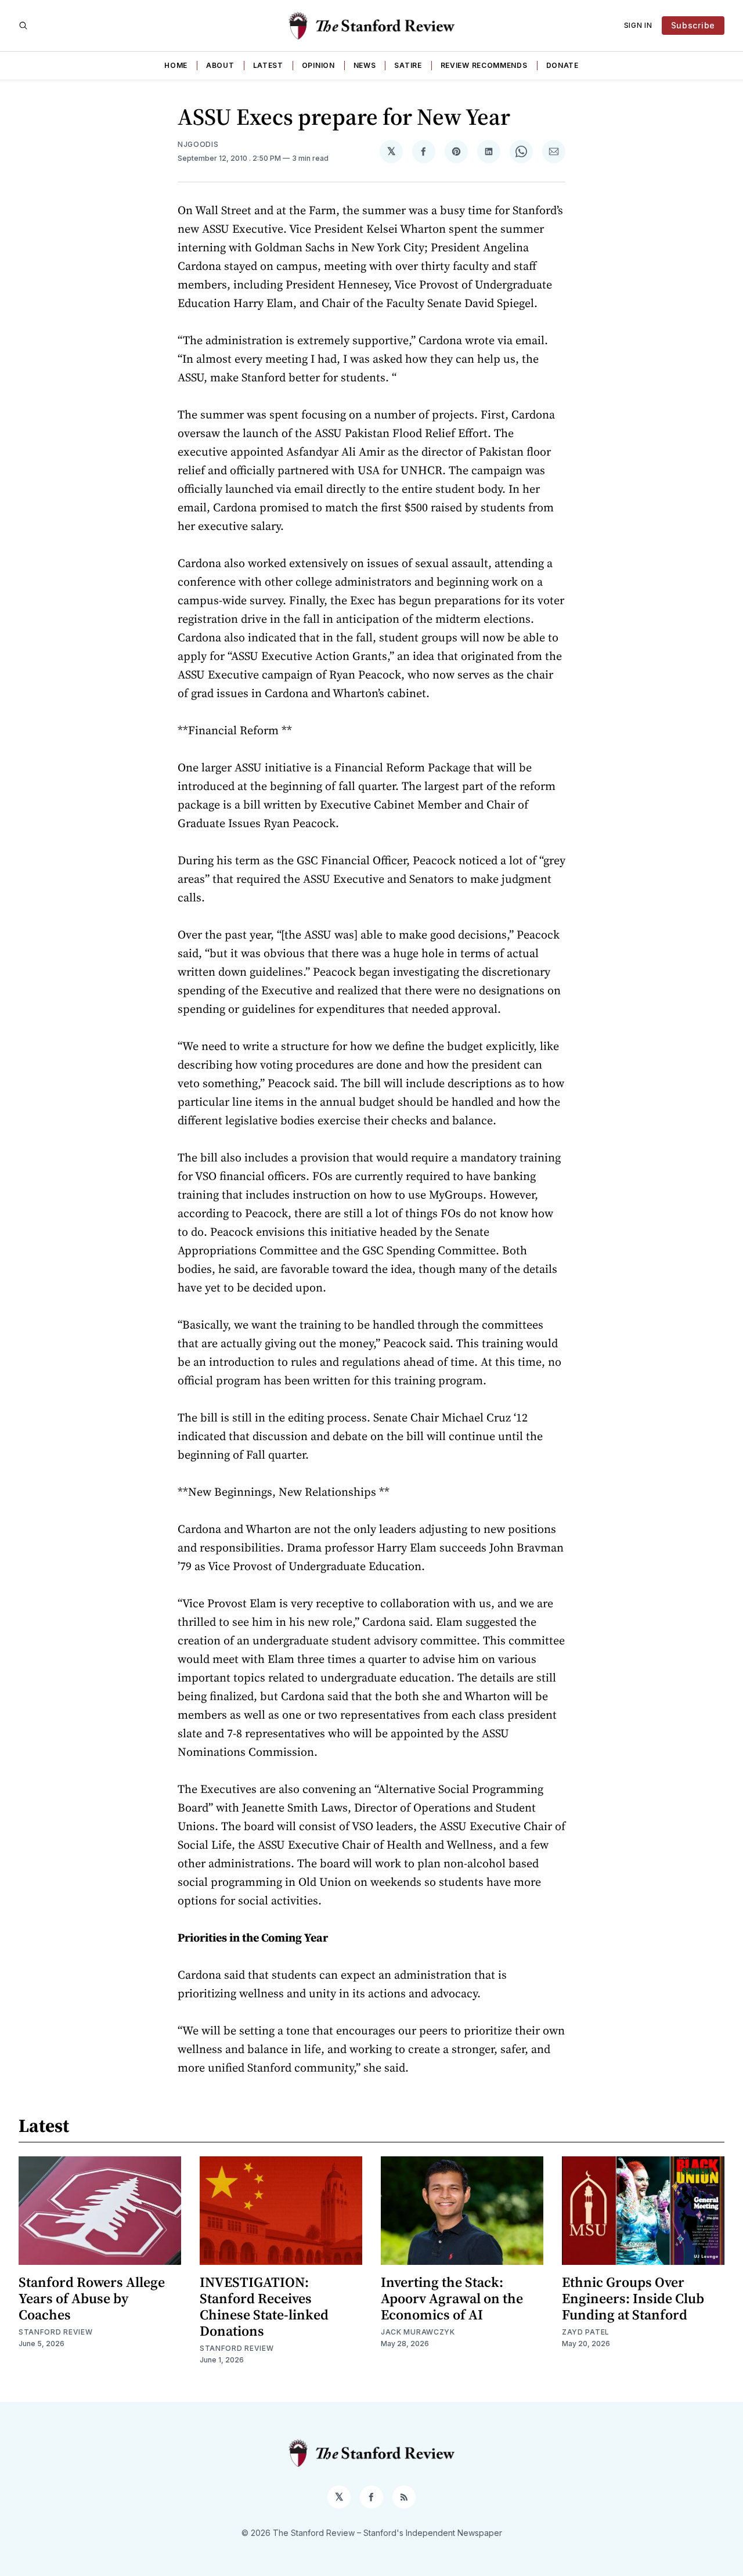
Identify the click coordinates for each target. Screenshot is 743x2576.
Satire (408, 65)
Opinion (318, 65)
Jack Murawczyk (418, 2332)
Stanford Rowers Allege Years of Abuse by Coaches (92, 2298)
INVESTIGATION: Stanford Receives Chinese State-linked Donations (264, 2306)
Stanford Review (56, 2332)
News (365, 65)
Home (176, 65)
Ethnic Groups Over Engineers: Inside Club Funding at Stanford (633, 2298)
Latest (268, 65)
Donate (562, 65)
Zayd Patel (586, 2332)
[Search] (23, 26)
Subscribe (693, 25)
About (220, 65)
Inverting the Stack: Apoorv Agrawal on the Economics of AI (452, 2298)
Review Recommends (484, 65)
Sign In (638, 25)
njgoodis (198, 144)
